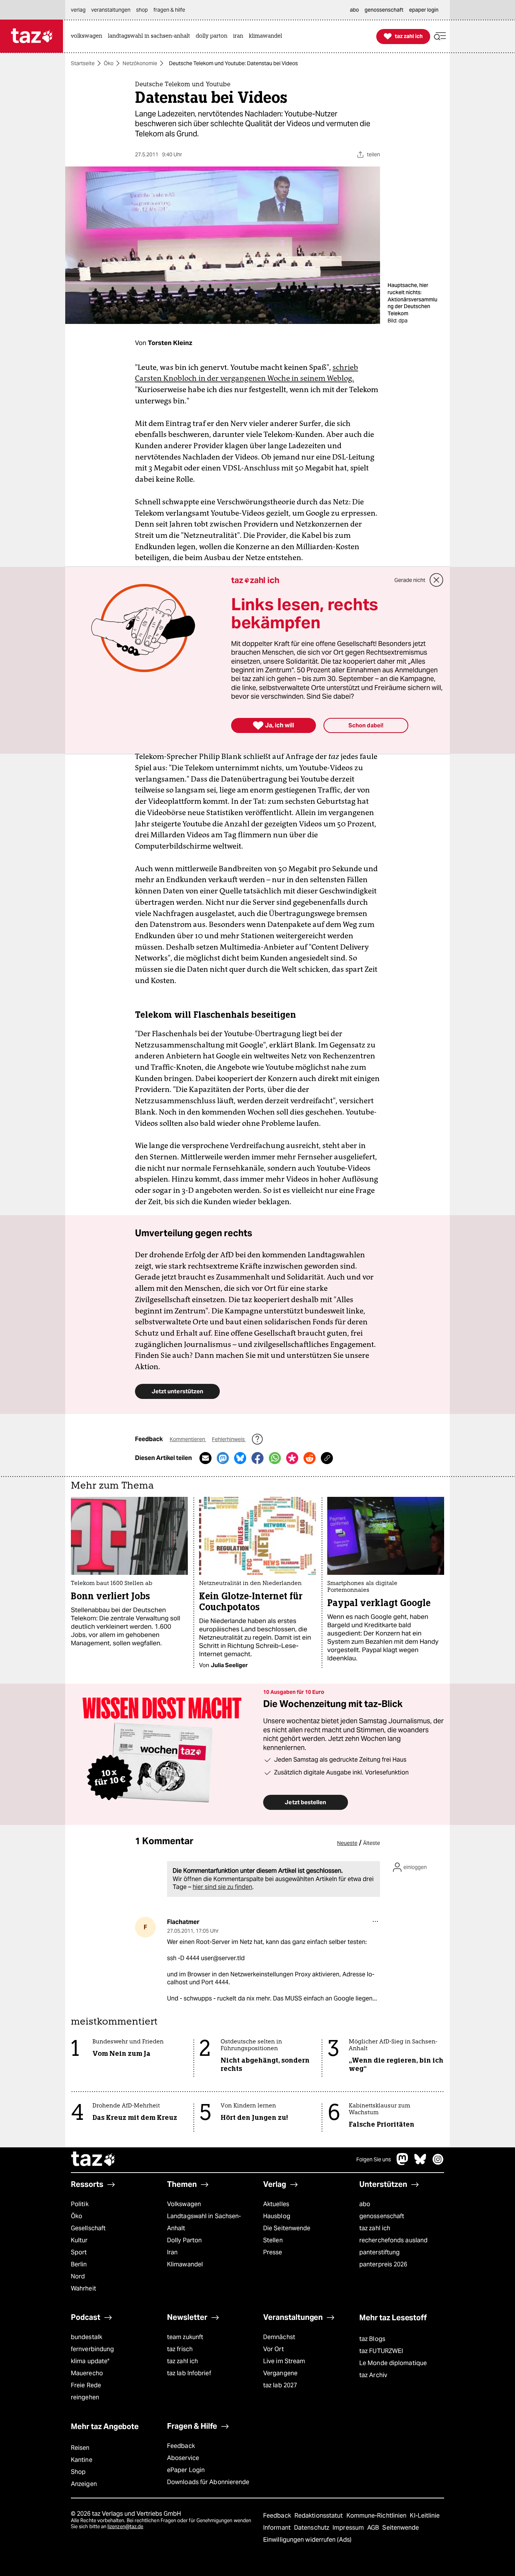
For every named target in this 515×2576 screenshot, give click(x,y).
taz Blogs (372, 2339)
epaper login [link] (424, 10)
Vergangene (280, 2373)
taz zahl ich (375, 2228)
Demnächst (279, 2337)
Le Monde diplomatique (393, 2363)
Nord (78, 2276)
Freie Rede (86, 2385)
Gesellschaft (88, 2228)
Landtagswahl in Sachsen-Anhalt (204, 2222)
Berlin (79, 2264)
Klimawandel (185, 2264)
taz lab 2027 (280, 2385)
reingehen (85, 2397)
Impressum (349, 2528)
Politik (80, 2204)
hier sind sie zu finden (222, 1887)
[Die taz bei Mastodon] (403, 2163)
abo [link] (354, 10)
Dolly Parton (184, 2240)
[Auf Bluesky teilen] (240, 1458)
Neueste (347, 1843)
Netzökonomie (140, 63)
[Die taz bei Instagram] (438, 2163)
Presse (273, 2252)
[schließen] (437, 580)
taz (93, 2160)
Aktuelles (276, 2204)
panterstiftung (379, 2252)
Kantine (82, 2460)
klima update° (90, 2361)
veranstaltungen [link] (111, 10)
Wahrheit (84, 2288)
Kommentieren (188, 1439)
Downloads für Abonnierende (208, 2482)
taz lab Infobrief (189, 2373)
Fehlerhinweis (229, 1439)
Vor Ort (274, 2349)
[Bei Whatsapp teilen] (275, 1458)
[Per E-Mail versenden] (205, 1458)
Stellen (273, 2240)
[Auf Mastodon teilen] (223, 1458)
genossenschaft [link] (384, 10)
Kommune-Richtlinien (377, 2516)
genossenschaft (382, 2216)
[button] (440, 36)
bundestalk (87, 2337)
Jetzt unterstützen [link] (177, 1391)
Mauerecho (87, 2373)
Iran (172, 2252)
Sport (79, 2252)
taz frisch (180, 2349)
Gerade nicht (410, 580)
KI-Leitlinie (425, 2516)
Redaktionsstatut (320, 2516)
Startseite (83, 63)
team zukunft (185, 2337)
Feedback (181, 2446)
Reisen (80, 2448)
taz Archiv (373, 2375)
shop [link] (142, 10)
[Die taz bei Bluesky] (420, 2163)
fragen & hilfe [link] (169, 10)
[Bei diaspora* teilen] (292, 1458)
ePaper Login (186, 2470)
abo (365, 2204)
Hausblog (277, 2216)
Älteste (372, 1843)
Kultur (79, 2240)
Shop (78, 2472)
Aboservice (183, 2458)
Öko (109, 63)
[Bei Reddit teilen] (310, 1458)
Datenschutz (312, 2528)
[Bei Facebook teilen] (257, 1458)
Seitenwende (401, 2528)
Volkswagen (184, 2204)
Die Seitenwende (287, 2228)
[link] (88, 36)
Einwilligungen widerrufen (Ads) (307, 2540)
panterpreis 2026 (383, 2264)
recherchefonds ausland (393, 2240)
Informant (278, 2528)
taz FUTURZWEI (381, 2351)
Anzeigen (84, 2484)
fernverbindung (92, 2349)
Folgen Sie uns (374, 2159)
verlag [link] (78, 10)
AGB (374, 2528)
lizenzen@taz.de (125, 2526)
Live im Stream (284, 2361)
